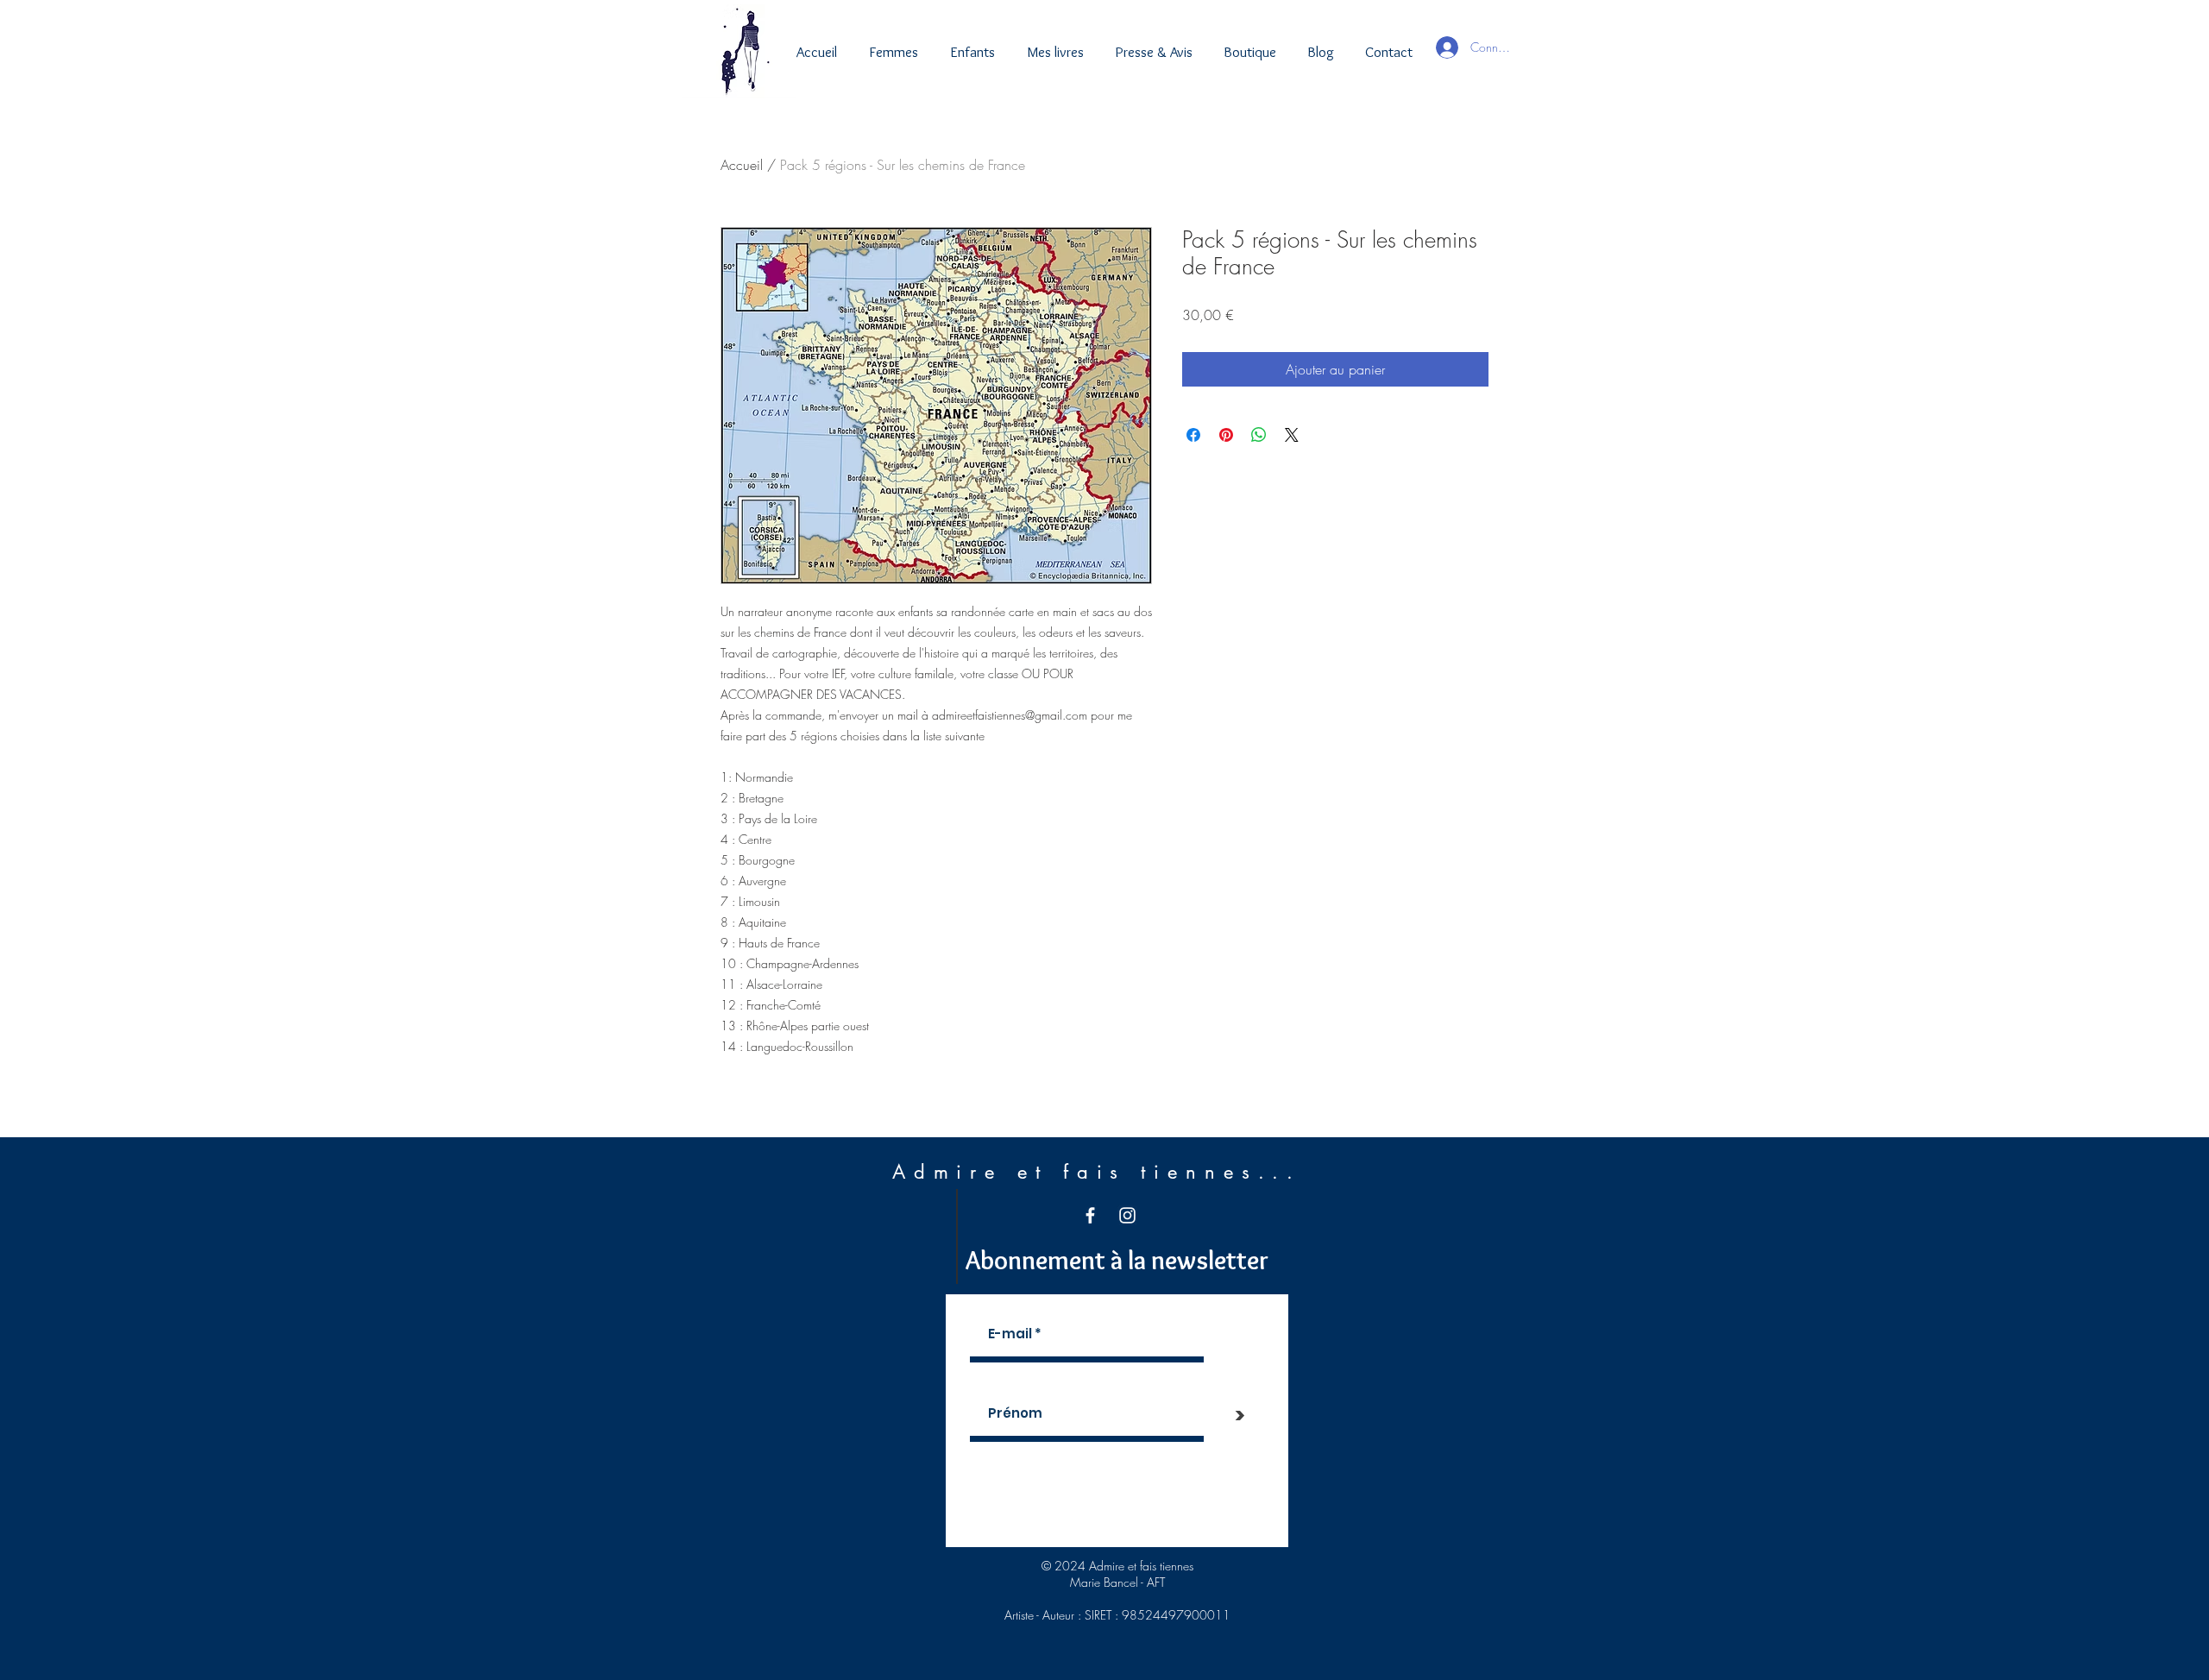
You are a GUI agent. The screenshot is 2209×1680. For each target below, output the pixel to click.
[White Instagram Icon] (1127, 1215)
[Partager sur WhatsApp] (1259, 435)
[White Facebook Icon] (1090, 1215)
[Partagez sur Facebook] (1193, 435)
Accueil (742, 165)
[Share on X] (1292, 435)
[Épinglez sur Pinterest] (1226, 435)
